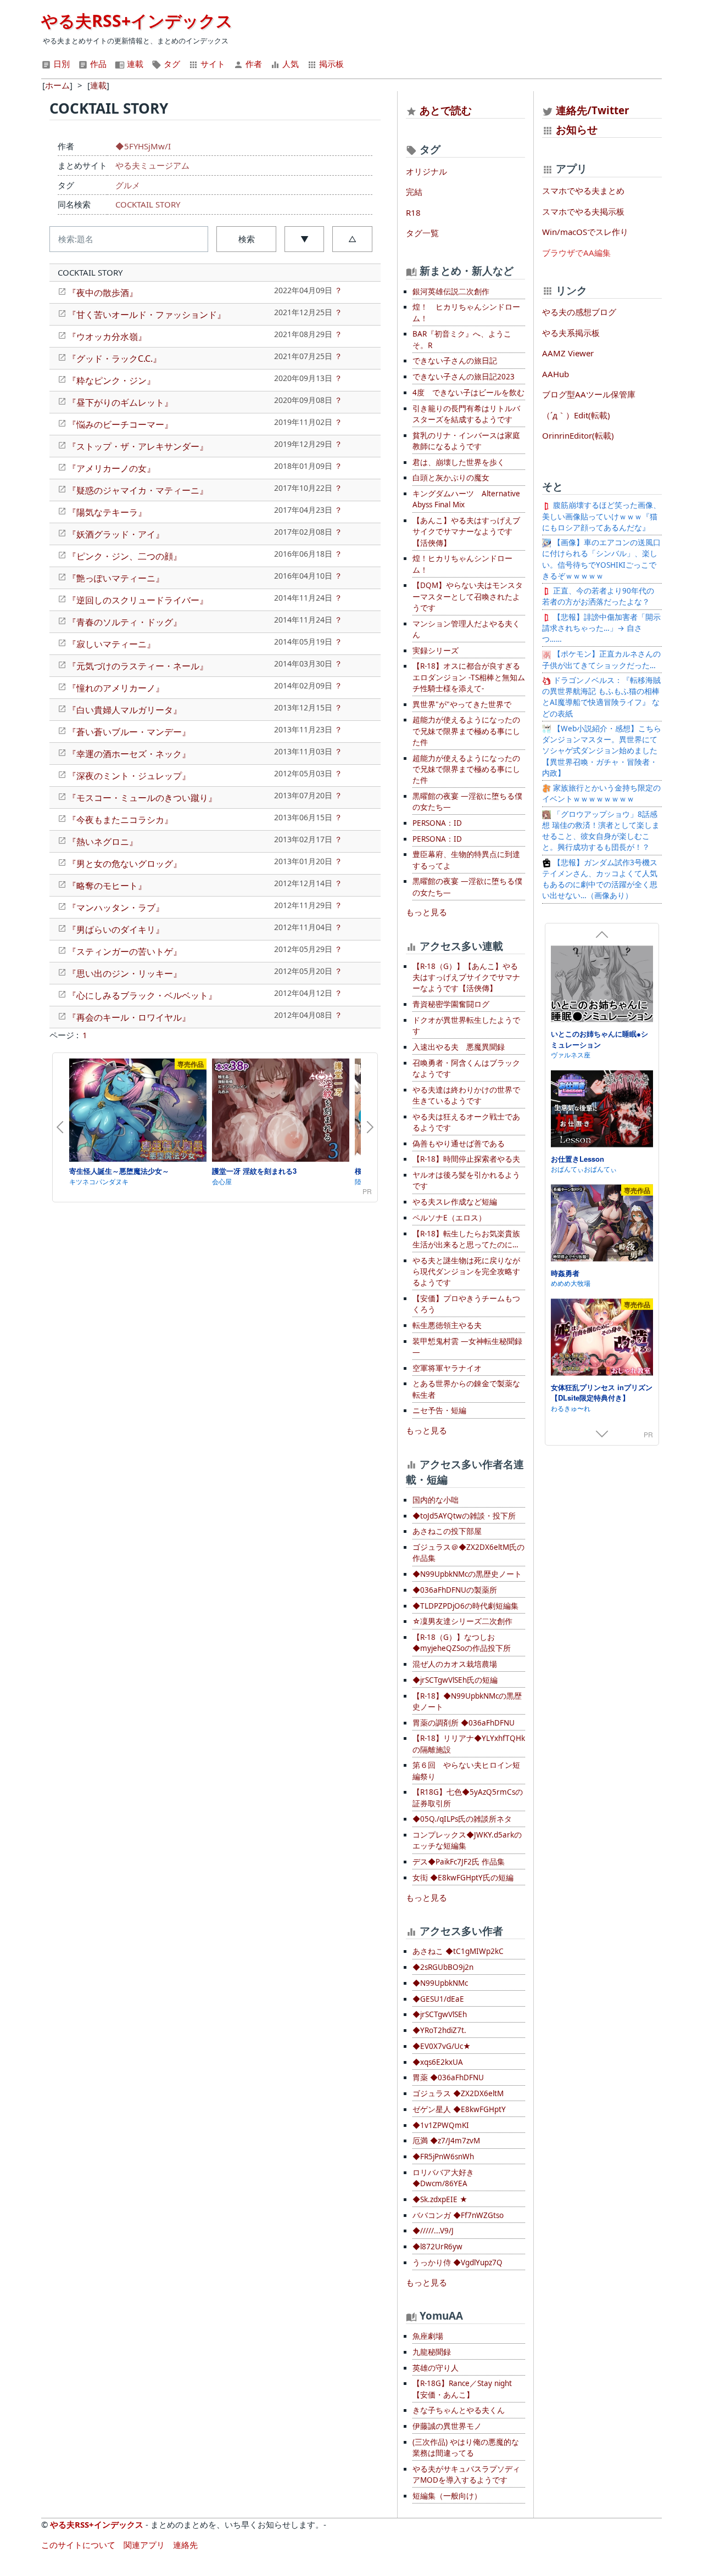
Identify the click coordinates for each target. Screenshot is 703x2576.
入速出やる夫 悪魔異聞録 (459, 1047)
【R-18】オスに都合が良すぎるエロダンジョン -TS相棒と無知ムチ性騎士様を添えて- (469, 677)
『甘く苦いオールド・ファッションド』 (147, 315)
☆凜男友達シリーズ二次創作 (462, 1621)
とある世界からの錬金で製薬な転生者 (466, 1389)
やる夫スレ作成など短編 (455, 1202)
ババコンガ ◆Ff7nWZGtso (458, 2215)
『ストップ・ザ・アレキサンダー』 (138, 446)
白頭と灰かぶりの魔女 (451, 478)
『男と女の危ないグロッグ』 (125, 864)
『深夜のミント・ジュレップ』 (129, 776)
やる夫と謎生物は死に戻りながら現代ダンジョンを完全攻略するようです (466, 1272)
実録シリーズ (436, 651)
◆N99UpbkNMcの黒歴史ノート (467, 1574)
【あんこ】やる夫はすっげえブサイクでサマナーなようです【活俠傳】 (466, 532)
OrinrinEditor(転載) (578, 435)
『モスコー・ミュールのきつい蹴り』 (142, 798)
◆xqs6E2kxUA (438, 2062)
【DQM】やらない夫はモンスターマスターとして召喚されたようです (468, 597)
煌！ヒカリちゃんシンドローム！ (462, 564)
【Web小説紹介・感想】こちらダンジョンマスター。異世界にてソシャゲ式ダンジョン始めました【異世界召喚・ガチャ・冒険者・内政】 (602, 751)
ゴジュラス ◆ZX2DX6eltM (458, 2093)
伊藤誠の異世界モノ (447, 2426)
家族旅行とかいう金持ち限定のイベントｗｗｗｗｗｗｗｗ (601, 793)
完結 (414, 192)
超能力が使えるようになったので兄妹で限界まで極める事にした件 (466, 731)
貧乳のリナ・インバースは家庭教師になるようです (466, 441)
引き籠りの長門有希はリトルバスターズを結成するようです (466, 414)
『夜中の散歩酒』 (103, 293)
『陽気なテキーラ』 (107, 512)
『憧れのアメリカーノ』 (116, 688)
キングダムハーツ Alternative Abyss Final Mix (466, 499)
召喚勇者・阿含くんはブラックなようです (466, 1068)
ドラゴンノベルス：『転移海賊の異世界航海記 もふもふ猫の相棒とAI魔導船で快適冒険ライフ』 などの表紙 (601, 697)
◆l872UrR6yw (437, 2247)
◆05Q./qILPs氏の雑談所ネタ (462, 1819)
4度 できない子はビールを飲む (468, 393)
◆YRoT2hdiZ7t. (439, 2030)
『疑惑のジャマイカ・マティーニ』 (138, 490)
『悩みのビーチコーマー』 (120, 424)
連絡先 (185, 2545)
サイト (212, 64)
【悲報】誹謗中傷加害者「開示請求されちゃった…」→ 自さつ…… (601, 628)
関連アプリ (144, 2545)
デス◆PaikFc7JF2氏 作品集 (459, 1862)
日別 (60, 64)
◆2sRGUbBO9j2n (443, 1967)
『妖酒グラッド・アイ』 (116, 534)
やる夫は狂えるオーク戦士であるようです (466, 1122)
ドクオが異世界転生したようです (466, 1026)
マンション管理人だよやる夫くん (466, 629)
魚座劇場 (428, 2336)
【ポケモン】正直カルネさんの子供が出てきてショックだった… (601, 659)
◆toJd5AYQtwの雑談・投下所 (464, 1516)
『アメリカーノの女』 (111, 468)
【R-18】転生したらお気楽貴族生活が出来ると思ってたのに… (466, 1239)
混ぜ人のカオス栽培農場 (455, 1664)
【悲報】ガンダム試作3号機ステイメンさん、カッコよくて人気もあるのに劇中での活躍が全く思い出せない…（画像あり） (600, 879)
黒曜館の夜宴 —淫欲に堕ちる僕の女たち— (467, 802)
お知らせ (577, 129)
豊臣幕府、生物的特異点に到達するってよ (466, 860)
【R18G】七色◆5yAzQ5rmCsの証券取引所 (468, 1797)
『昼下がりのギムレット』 (120, 402)
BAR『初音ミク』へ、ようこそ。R (462, 339)
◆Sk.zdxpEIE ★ (440, 2199)
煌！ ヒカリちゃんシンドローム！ (466, 312)
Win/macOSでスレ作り (585, 232)
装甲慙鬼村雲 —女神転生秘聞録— (467, 1347)
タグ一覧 (422, 233)
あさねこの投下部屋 (447, 1531)
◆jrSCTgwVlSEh (440, 2014)
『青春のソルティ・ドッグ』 (125, 622)
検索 (247, 239)
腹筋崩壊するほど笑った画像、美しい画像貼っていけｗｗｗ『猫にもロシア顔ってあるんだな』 (601, 516)
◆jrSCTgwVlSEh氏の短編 (455, 1680)
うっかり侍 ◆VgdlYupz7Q (457, 2263)
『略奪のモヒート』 (107, 886)
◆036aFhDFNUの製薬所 (455, 1590)
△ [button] (352, 239)
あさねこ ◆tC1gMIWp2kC (458, 1951)
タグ (171, 64)
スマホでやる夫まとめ (583, 191)
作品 (97, 64)
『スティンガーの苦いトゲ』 (125, 951)
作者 (253, 64)
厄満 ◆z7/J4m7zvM (446, 2141)
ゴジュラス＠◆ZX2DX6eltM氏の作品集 (468, 1553)
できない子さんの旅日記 (455, 361)
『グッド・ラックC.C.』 (115, 359)
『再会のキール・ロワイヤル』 (129, 1017)
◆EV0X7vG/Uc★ (442, 2046)
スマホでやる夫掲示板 (583, 211)
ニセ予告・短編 (439, 1410)
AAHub (556, 374)
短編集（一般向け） (447, 2496)
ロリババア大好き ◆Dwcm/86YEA (443, 2178)
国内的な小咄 (436, 1500)
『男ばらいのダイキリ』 (116, 929)
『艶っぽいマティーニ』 (116, 578)
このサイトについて (78, 2545)
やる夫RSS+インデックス (137, 21)
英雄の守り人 (436, 2368)
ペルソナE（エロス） (449, 1218)
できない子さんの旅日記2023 (464, 377)
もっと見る (426, 912)
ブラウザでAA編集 (576, 253)
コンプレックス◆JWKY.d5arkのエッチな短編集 (467, 1840)
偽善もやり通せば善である (459, 1144)
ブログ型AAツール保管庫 (589, 394)
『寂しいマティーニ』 (111, 644)
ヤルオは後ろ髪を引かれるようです (466, 1180)
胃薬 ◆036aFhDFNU (448, 2077)
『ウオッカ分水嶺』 (107, 337)
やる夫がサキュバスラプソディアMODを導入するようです (466, 2474)
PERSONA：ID (437, 823)
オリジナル (426, 171)
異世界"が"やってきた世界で (462, 704)
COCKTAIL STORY (148, 204)
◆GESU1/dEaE (438, 1999)
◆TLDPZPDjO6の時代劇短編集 (465, 1606)
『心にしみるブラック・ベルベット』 (142, 995)
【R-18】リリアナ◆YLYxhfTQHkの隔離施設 (469, 1744)
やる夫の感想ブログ (579, 312)
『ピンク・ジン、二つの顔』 (125, 556)
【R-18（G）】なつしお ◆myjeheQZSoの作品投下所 (462, 1643)
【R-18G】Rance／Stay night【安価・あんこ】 (462, 2389)
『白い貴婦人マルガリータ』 (125, 710)
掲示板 (330, 64)
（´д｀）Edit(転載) (576, 415)
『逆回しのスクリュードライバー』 (138, 600)
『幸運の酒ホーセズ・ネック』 (129, 754)
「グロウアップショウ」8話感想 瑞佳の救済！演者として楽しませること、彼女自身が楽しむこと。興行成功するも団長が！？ (601, 831)
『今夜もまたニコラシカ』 (120, 820)
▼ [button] (305, 239)
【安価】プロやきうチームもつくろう (466, 1304)
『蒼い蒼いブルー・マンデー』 (129, 732)
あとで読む (446, 110)
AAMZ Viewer (568, 353)
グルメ (128, 185)
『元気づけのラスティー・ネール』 (138, 666)
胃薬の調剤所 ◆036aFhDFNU (464, 1723)
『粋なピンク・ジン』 (111, 380)
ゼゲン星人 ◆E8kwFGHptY (459, 2109)
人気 (289, 64)
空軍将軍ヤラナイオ (447, 1368)
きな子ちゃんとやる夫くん (459, 2410)
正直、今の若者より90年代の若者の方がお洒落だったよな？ (598, 596)
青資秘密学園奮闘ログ (451, 1004)
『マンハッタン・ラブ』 (116, 908)
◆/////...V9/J (433, 2231)
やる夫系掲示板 (571, 333)
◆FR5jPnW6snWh (443, 2157)
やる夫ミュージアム (152, 165)
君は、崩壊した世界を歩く (459, 462)
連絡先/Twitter (591, 110)
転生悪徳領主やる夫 (447, 1325)
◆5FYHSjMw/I (143, 146)
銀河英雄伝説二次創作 (451, 292)
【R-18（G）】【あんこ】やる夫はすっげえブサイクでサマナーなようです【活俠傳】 (466, 978)
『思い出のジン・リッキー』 (125, 973)
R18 (413, 212)
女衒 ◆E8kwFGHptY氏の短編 (463, 1878)
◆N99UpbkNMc (440, 1983)
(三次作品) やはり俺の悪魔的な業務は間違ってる (466, 2448)
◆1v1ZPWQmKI (441, 2125)
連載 (134, 64)
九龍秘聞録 (432, 2352)
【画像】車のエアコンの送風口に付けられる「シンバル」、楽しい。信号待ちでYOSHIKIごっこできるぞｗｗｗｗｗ (601, 559)
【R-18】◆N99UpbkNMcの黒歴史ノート (467, 1701)
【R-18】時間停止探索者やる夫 (466, 1159)
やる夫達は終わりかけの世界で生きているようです (466, 1095)
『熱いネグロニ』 (103, 842)
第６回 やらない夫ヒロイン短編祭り (466, 1771)
